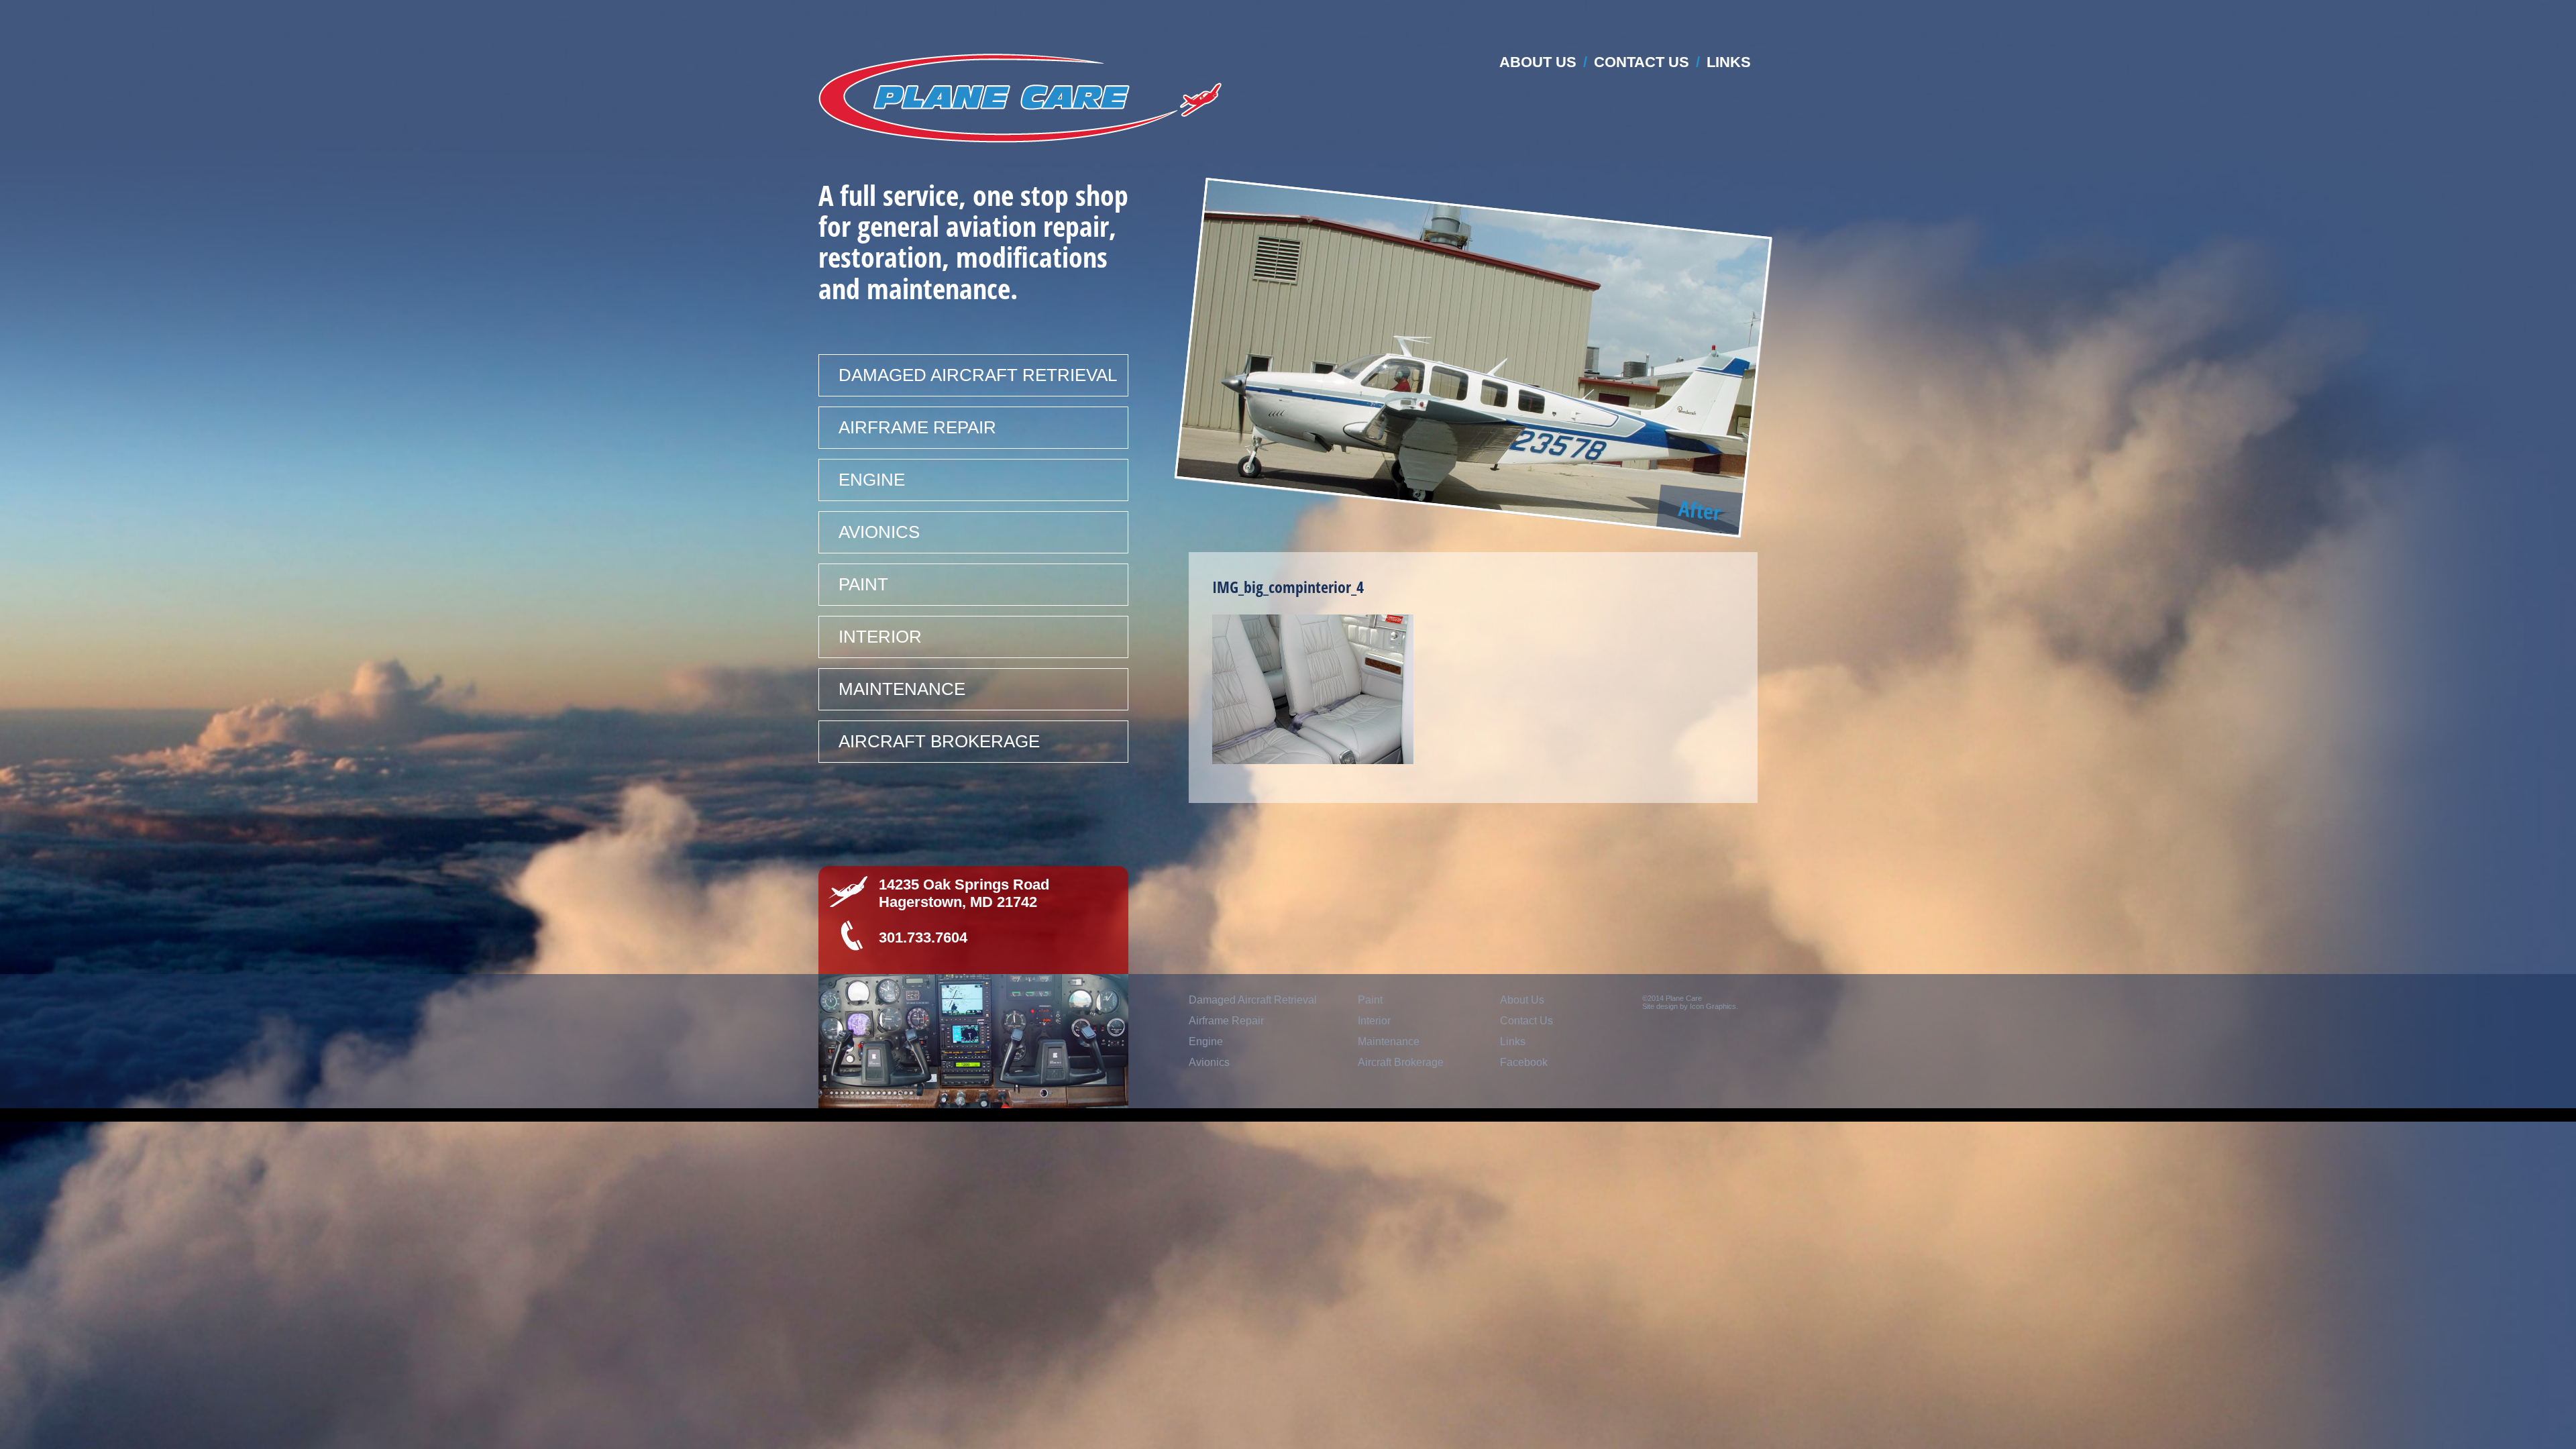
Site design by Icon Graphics (1689, 1006)
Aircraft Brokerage (939, 741)
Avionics (879, 532)
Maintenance (902, 689)
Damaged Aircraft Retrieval (978, 375)
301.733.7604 (923, 937)
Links (1729, 62)
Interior (880, 637)
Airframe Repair (917, 427)
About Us (1538, 62)
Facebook (1524, 1062)
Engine (872, 480)
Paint (863, 584)
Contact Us (1642, 62)
